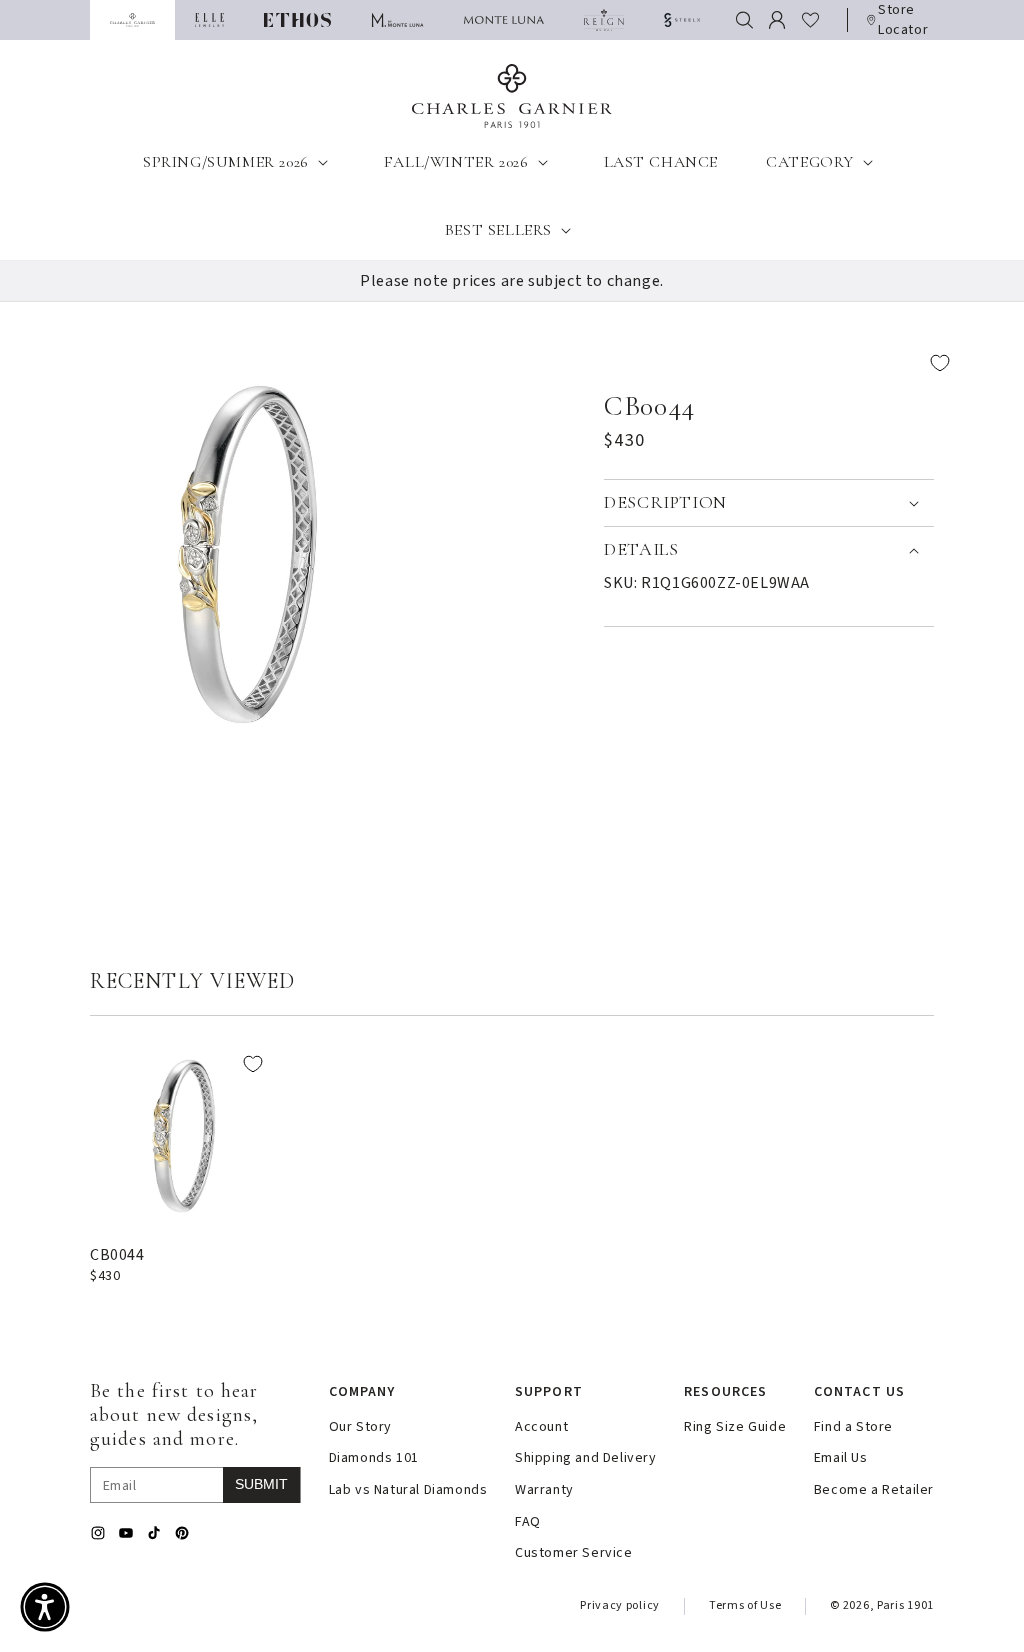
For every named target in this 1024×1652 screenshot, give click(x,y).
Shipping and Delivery (586, 1458)
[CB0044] (183, 1133)
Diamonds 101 (374, 1458)
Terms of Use (745, 1605)
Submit (261, 1484)
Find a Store (853, 1427)
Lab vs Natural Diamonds (408, 1490)
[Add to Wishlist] (784, 363)
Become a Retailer (874, 1490)
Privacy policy (620, 1605)
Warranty (544, 1490)
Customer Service (574, 1553)
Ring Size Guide (735, 1427)
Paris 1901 (905, 1605)
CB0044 (117, 1255)
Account (541, 1427)
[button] (744, 20)
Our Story (360, 1427)
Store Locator (903, 20)
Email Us (841, 1458)
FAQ (528, 1522)
